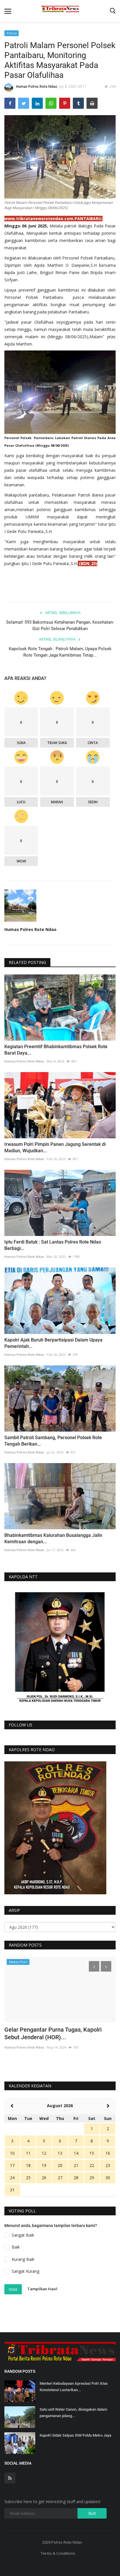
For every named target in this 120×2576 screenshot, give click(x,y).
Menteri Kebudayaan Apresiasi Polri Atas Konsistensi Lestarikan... (74, 2387)
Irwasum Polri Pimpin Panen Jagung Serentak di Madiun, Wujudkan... (55, 1147)
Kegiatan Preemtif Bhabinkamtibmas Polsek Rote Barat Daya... (56, 1050)
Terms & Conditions (58, 2553)
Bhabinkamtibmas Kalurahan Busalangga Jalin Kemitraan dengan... (53, 1538)
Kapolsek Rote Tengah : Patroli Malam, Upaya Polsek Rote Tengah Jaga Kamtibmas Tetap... (60, 652)
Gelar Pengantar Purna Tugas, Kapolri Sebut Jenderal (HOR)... (53, 2033)
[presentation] (94, 1966)
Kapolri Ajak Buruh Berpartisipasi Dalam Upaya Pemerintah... (53, 1343)
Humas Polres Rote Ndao (37, 86)
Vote (13, 2289)
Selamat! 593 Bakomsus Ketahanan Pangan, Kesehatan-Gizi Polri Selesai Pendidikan (60, 625)
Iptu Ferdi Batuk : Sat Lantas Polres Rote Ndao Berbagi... (53, 1245)
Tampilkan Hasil (42, 2289)
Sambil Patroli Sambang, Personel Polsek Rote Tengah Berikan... (53, 1441)
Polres (12, 33)
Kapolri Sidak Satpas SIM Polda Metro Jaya (75, 2435)
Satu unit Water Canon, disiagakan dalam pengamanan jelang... (73, 2413)
